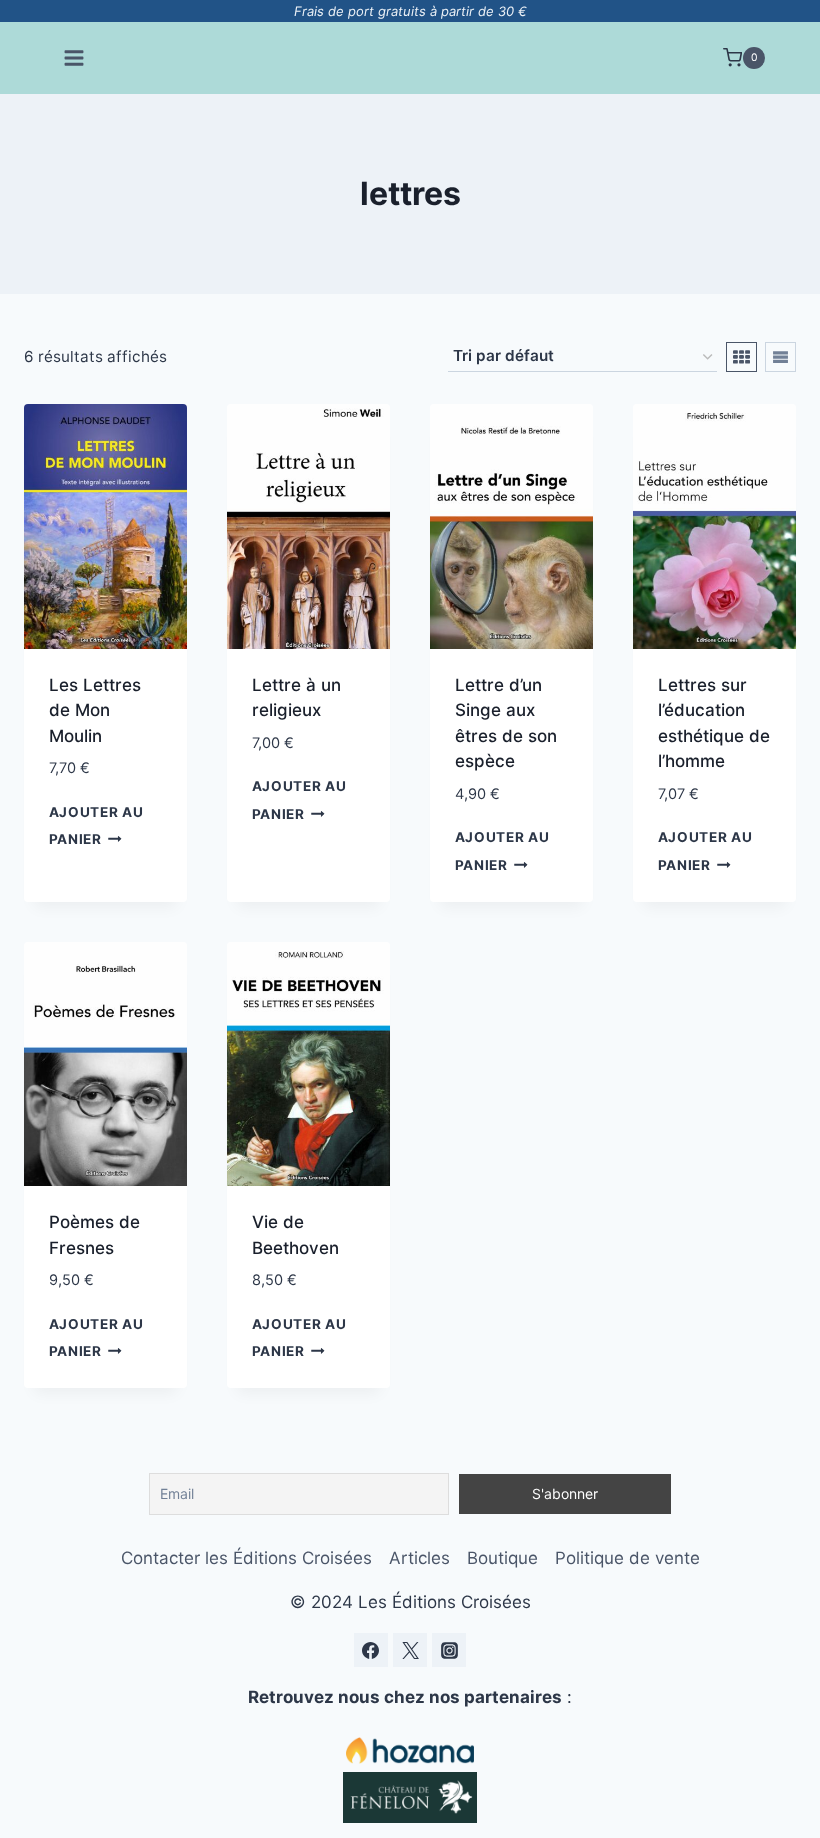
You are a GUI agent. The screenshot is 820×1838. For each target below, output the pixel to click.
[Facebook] (371, 1650)
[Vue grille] (741, 357)
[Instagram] (449, 1650)
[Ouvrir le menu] (74, 57)
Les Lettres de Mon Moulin (95, 710)
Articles (419, 1558)
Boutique (502, 1558)
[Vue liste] (780, 357)
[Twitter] (410, 1650)
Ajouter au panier (96, 825)
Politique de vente (627, 1558)
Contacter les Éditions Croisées (246, 1558)
